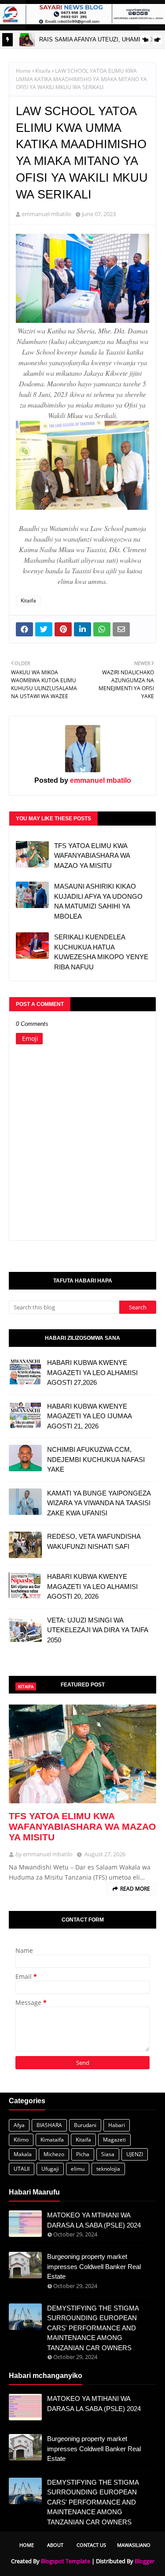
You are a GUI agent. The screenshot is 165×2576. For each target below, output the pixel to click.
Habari (117, 2125)
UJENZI (135, 2154)
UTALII (22, 2169)
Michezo (54, 2154)
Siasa (108, 2154)
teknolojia (108, 2169)
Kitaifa (43, 71)
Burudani (85, 2125)
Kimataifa (52, 2140)
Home (23, 71)
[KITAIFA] (82, 1754)
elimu (78, 2169)
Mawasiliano (134, 2545)
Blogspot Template (66, 2561)
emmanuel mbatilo (46, 214)
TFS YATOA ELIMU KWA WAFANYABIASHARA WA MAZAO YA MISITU (92, 856)
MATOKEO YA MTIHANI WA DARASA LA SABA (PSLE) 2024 (94, 2220)
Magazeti (114, 2140)
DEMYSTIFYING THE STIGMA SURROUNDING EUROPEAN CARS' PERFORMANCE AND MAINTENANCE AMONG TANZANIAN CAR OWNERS (93, 2328)
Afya (19, 2125)
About (55, 2545)
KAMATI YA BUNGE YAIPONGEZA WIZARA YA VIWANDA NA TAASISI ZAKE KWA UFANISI (99, 1503)
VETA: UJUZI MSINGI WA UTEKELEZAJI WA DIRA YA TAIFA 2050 (97, 1630)
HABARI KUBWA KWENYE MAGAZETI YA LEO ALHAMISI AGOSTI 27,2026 (92, 1372)
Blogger (145, 2561)
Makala (23, 2154)
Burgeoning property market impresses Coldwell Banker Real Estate (94, 2266)
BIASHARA (49, 2125)
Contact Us (91, 2545)
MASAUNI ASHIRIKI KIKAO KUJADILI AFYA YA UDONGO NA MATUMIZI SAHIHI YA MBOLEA (98, 901)
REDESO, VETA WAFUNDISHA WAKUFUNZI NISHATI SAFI (94, 1541)
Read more (135, 1889)
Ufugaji (50, 2169)
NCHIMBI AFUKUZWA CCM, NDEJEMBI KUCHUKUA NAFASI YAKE (96, 1459)
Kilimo (21, 2140)
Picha (83, 2154)
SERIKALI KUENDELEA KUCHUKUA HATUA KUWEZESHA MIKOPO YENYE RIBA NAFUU (101, 952)
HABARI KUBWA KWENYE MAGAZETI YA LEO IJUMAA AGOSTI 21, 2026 (89, 1416)
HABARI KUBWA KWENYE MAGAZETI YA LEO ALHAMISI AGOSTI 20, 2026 (92, 1586)
